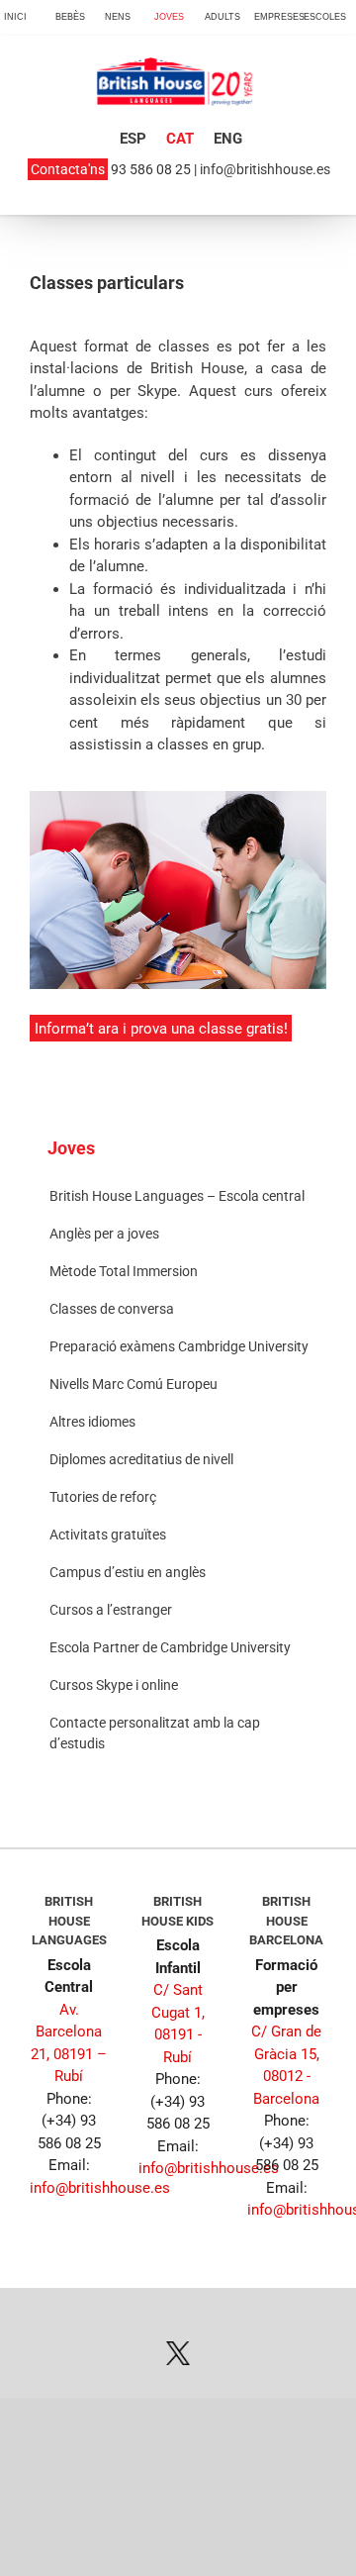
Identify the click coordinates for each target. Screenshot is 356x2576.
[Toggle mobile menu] (314, 101)
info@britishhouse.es (265, 169)
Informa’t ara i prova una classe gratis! (161, 1029)
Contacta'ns (68, 169)
